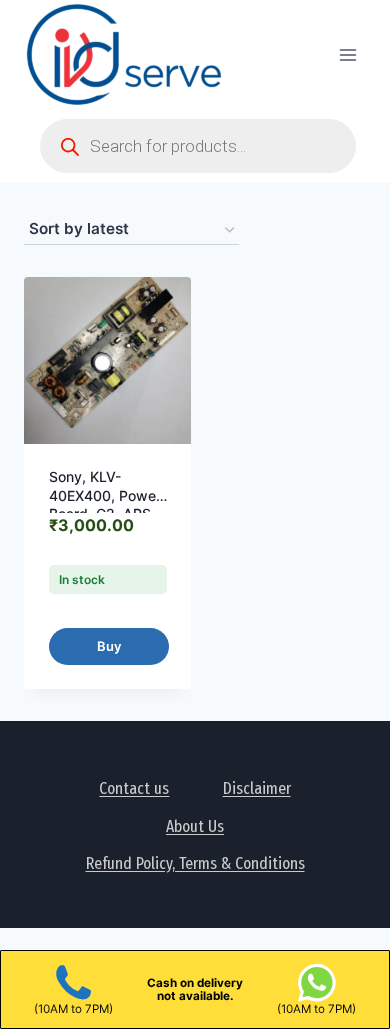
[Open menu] (347, 54)
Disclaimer (257, 788)
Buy (109, 646)
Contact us (134, 788)
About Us (195, 826)
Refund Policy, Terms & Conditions (195, 863)
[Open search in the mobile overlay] (198, 146)
